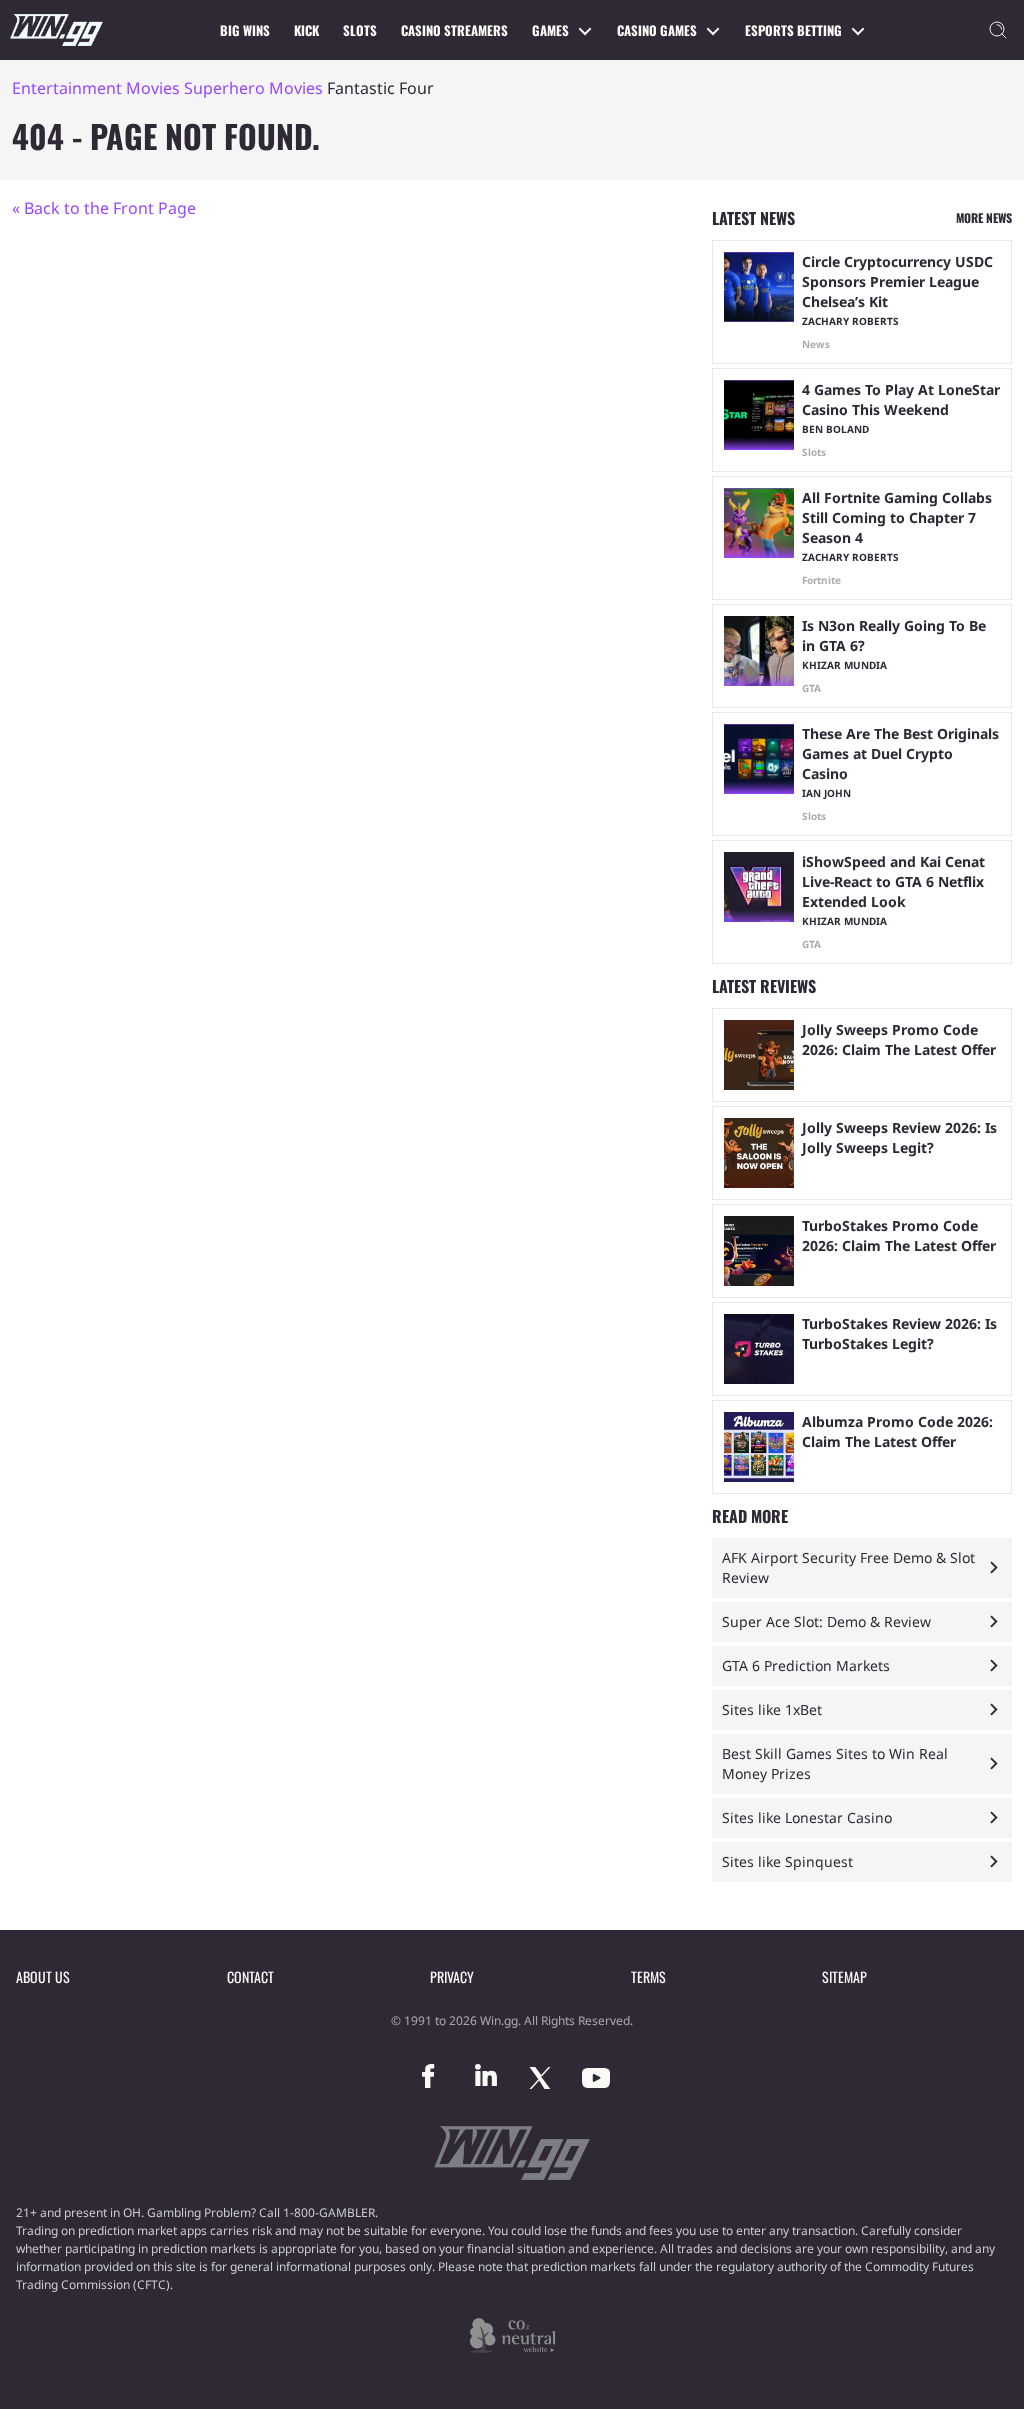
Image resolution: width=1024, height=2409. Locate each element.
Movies (153, 88)
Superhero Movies (253, 88)
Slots (360, 30)
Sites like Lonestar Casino (807, 1817)
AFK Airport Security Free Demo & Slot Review (848, 1567)
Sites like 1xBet (772, 1709)
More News (984, 217)
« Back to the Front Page (104, 208)
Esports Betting (793, 30)
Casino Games (657, 30)
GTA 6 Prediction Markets (806, 1665)
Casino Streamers (454, 30)
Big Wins (245, 30)
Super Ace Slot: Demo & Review (826, 1621)
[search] (998, 30)
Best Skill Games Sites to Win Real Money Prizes (835, 1763)
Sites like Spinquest (787, 1861)
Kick (306, 30)
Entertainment (67, 88)
